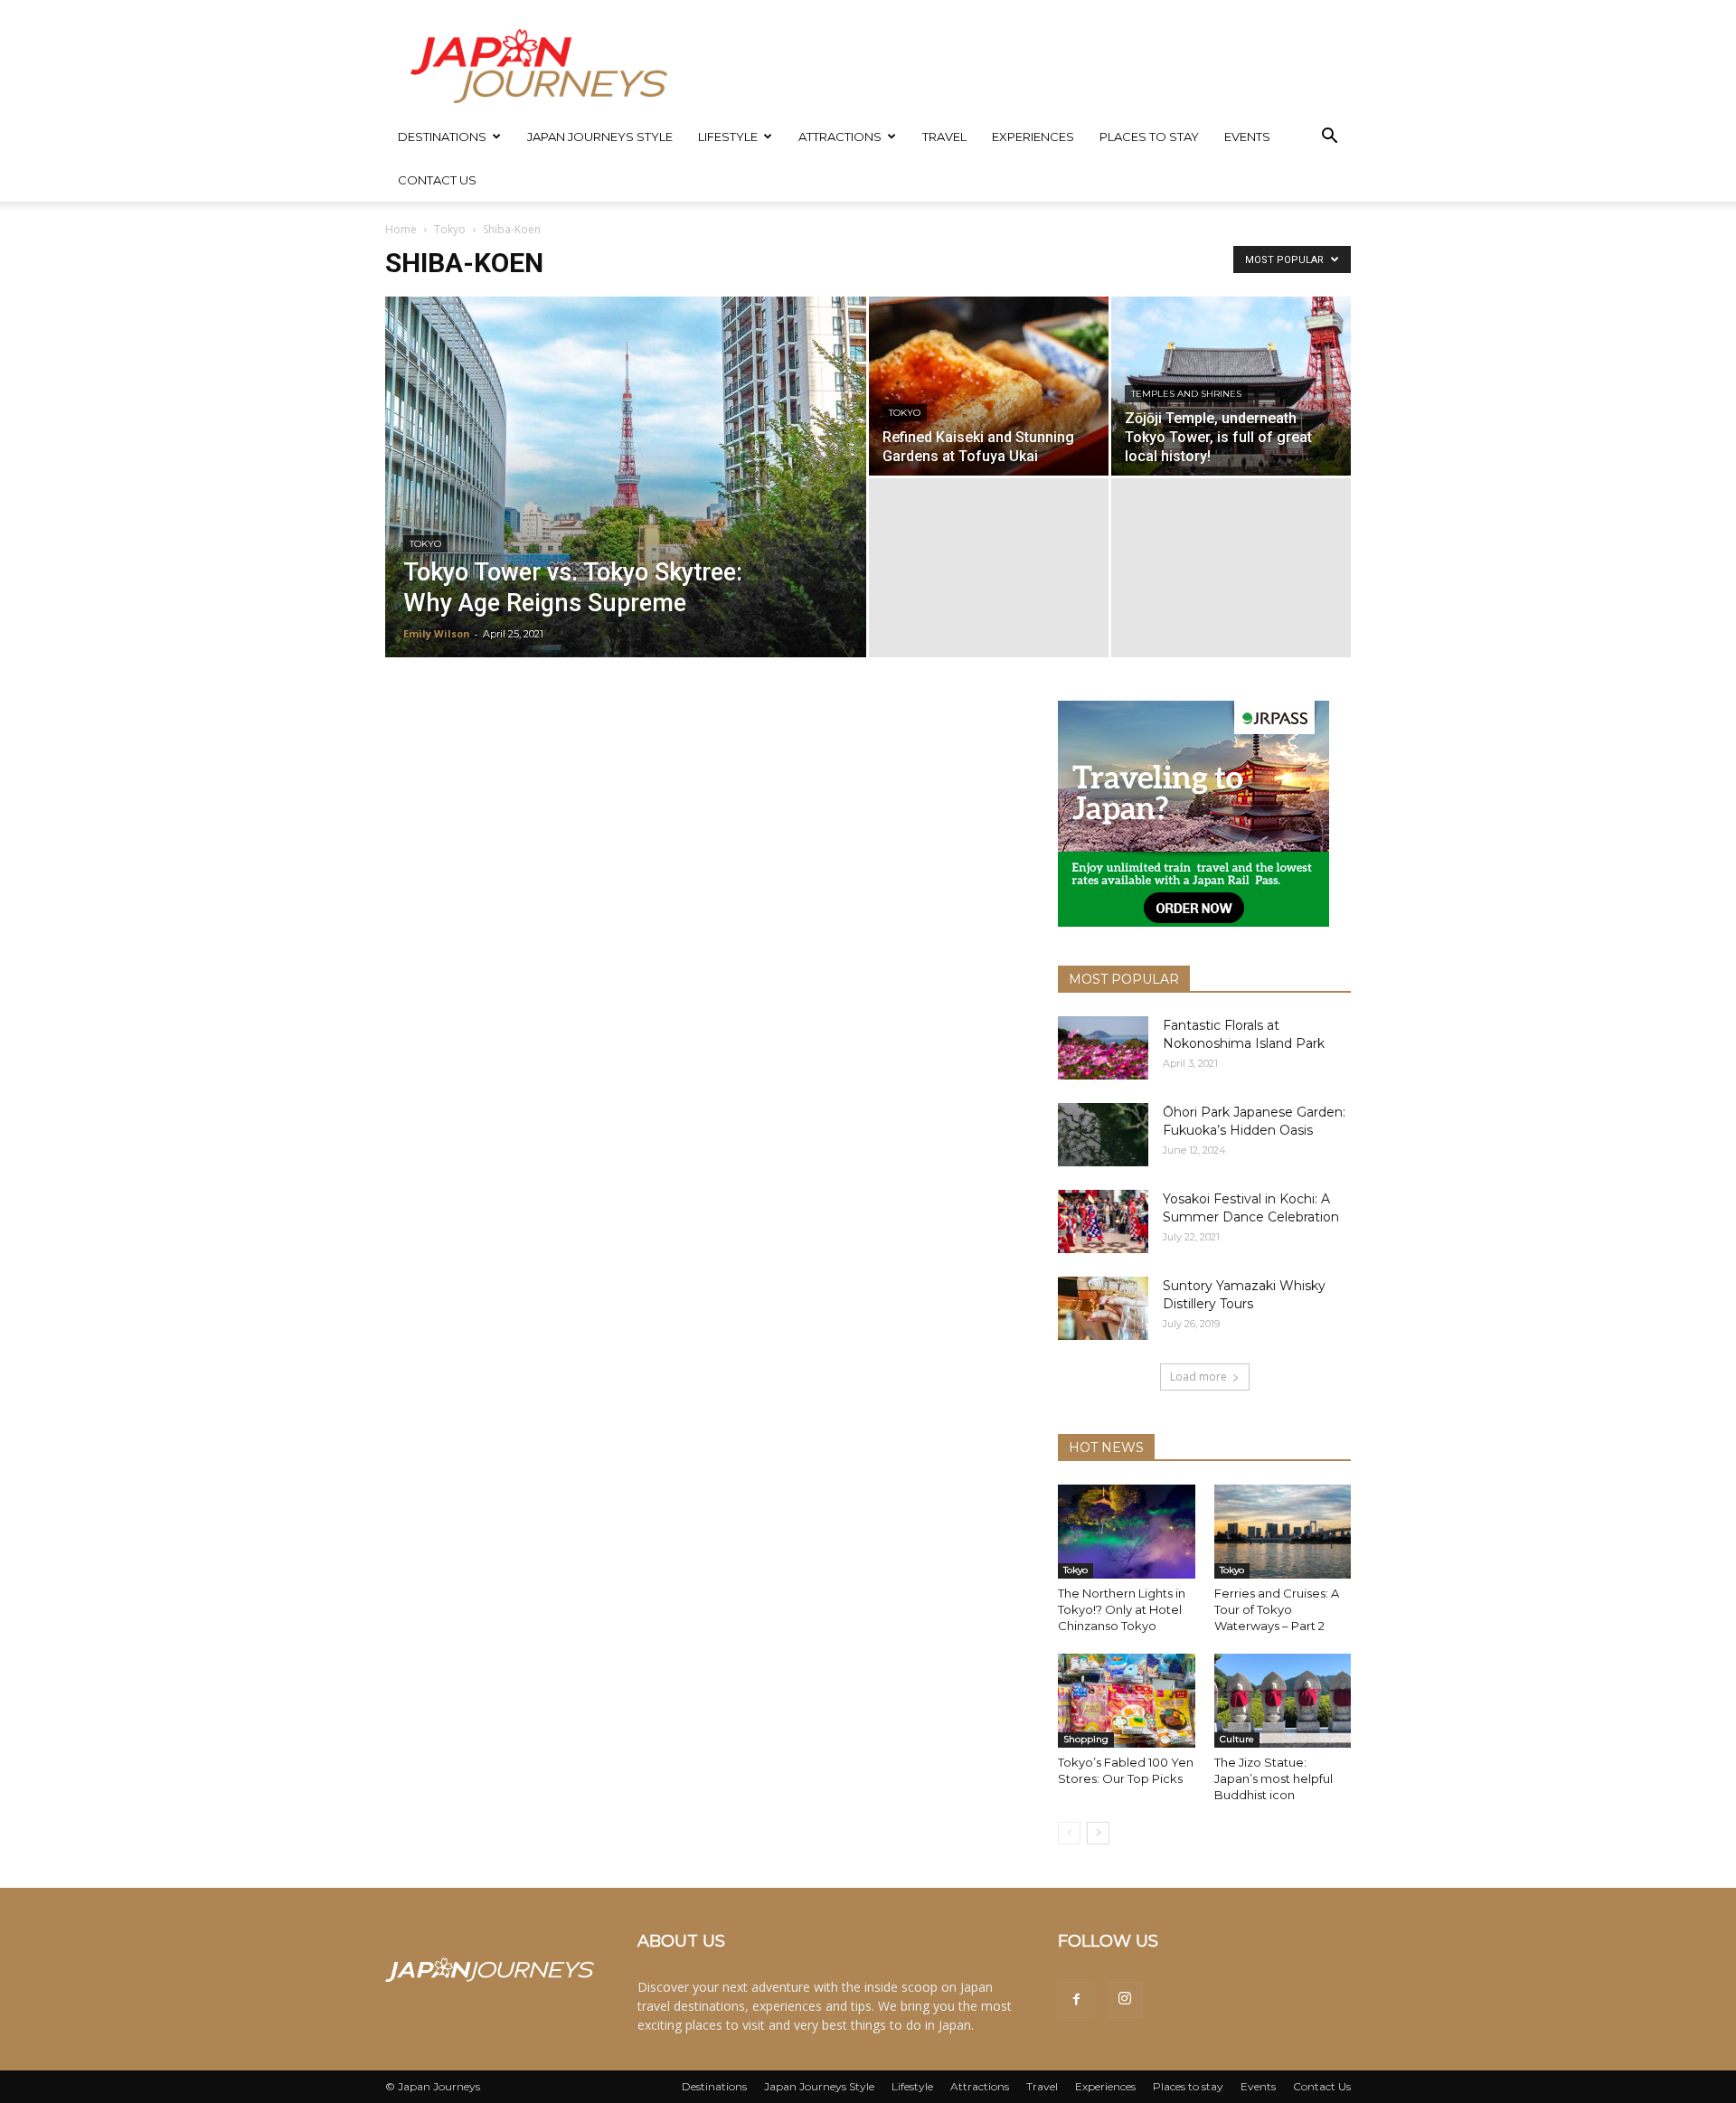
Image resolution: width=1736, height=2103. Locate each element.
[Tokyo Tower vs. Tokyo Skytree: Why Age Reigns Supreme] (626, 505)
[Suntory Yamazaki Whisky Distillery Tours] (1103, 1308)
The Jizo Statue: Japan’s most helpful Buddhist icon (1274, 1778)
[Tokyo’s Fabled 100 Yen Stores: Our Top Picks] (1127, 1701)
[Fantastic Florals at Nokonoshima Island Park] (1103, 1048)
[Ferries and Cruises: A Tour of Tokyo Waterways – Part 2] (1283, 1532)
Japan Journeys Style (600, 137)
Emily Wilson (437, 633)
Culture (1237, 1739)
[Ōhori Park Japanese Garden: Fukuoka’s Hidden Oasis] (1103, 1135)
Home (401, 229)
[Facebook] (1076, 2000)
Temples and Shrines (1186, 394)
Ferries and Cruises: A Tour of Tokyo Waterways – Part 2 (1277, 1609)
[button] (1329, 138)
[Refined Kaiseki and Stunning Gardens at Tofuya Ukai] (989, 386)
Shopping (1086, 1739)
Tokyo (450, 229)
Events (1247, 137)
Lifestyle (728, 137)
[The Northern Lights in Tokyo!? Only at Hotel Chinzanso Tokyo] (1127, 1532)
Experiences (1033, 137)
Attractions (840, 137)
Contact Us (437, 180)
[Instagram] (1125, 2000)
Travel (944, 137)
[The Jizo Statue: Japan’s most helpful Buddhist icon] (1283, 1701)
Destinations (442, 137)
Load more (1198, 1377)
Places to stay (1149, 137)
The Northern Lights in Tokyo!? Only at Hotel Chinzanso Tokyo (1122, 1609)
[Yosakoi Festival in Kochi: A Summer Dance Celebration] (1103, 1221)
